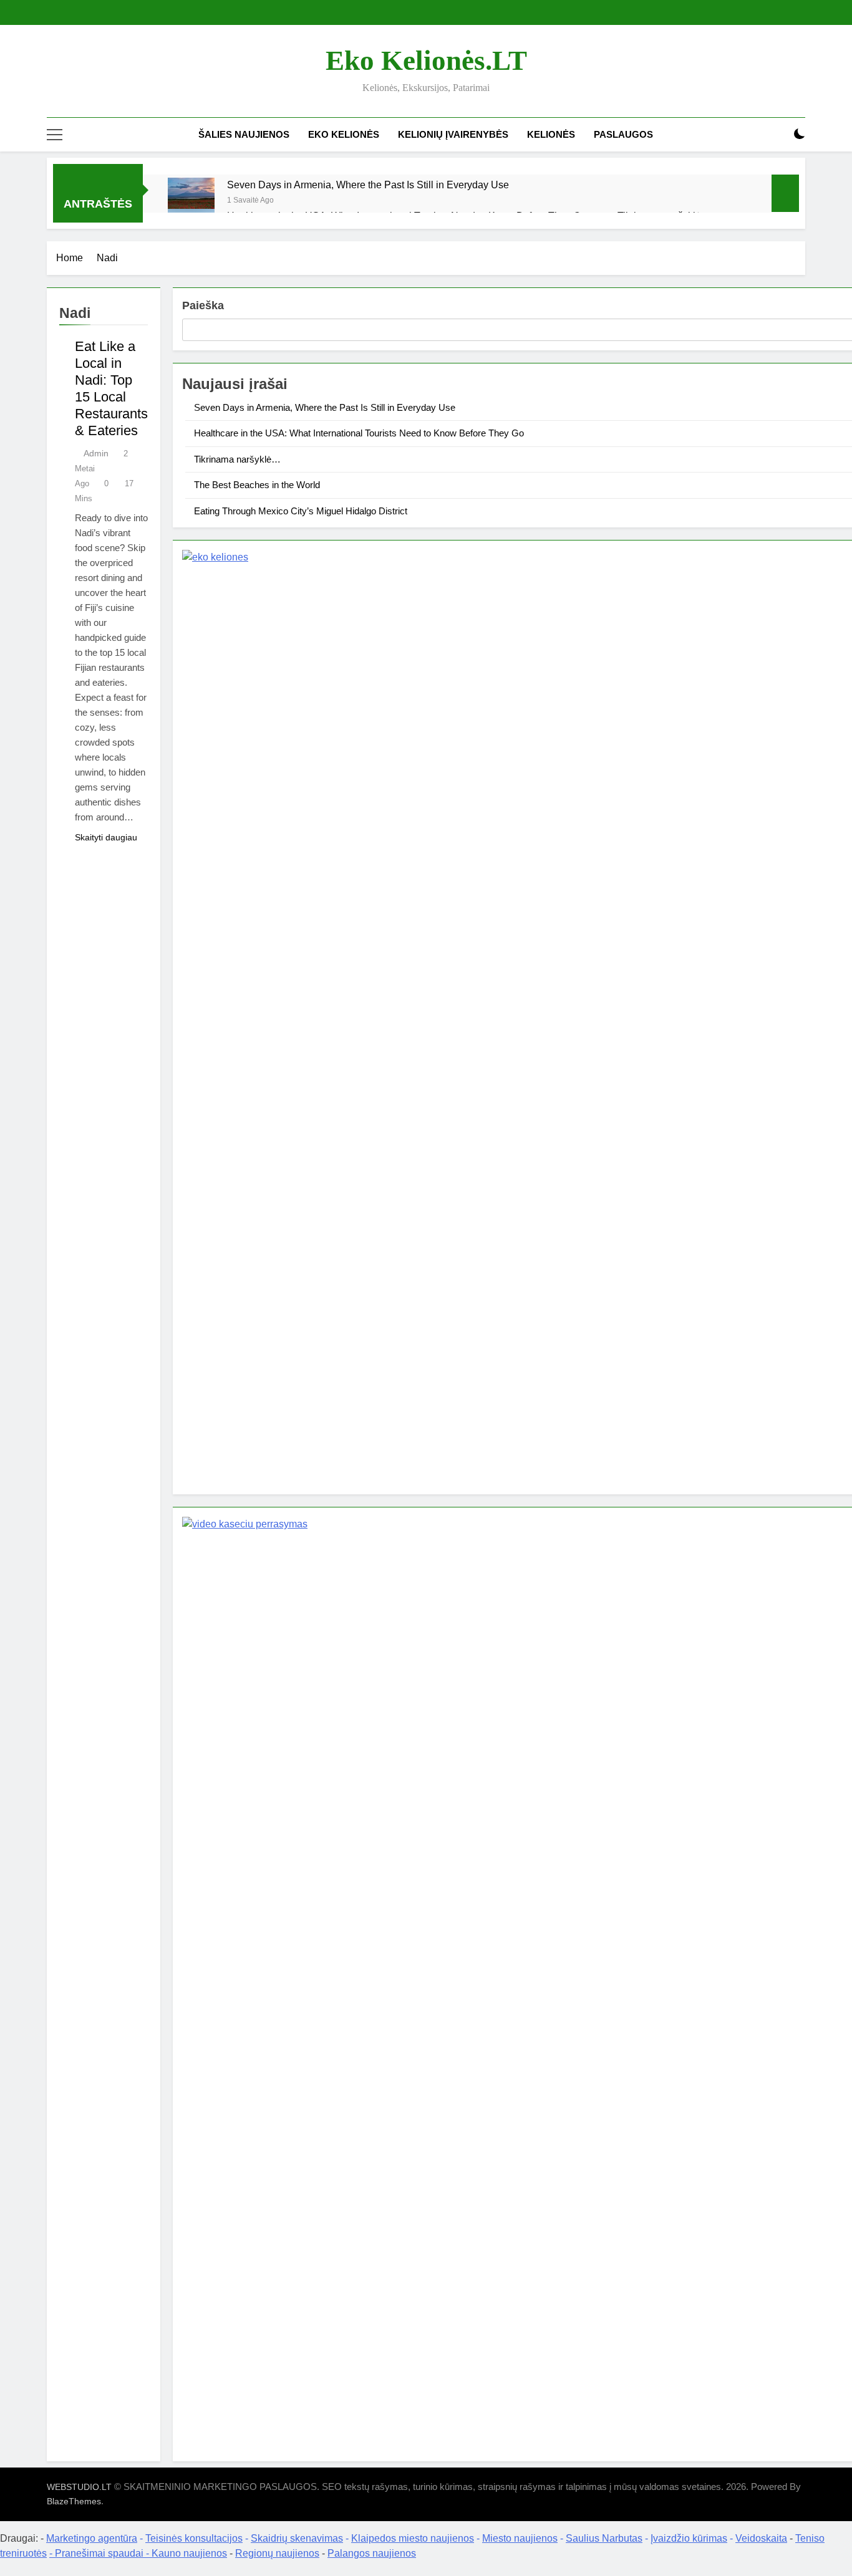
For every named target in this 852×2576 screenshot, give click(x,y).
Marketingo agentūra (92, 2538)
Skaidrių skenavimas (297, 2538)
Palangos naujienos (372, 2553)
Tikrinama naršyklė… (237, 459)
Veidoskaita (761, 2538)
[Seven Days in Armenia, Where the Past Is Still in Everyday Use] (191, 201)
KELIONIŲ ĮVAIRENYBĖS (453, 134)
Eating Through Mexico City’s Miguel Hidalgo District (301, 511)
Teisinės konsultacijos (194, 2538)
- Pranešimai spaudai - (100, 2553)
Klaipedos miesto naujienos (413, 2538)
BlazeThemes (74, 2501)
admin (96, 453)
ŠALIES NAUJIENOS (244, 134)
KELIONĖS (551, 134)
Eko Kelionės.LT (426, 60)
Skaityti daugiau (106, 837)
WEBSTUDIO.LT (79, 2487)
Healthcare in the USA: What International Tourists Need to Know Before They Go (359, 433)
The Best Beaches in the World (257, 485)
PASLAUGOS (623, 134)
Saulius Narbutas (604, 2538)
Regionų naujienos (277, 2553)
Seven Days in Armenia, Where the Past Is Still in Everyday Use (368, 185)
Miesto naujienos (520, 2538)
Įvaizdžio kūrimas (689, 2538)
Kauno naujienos (189, 2553)
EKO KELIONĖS (344, 134)
